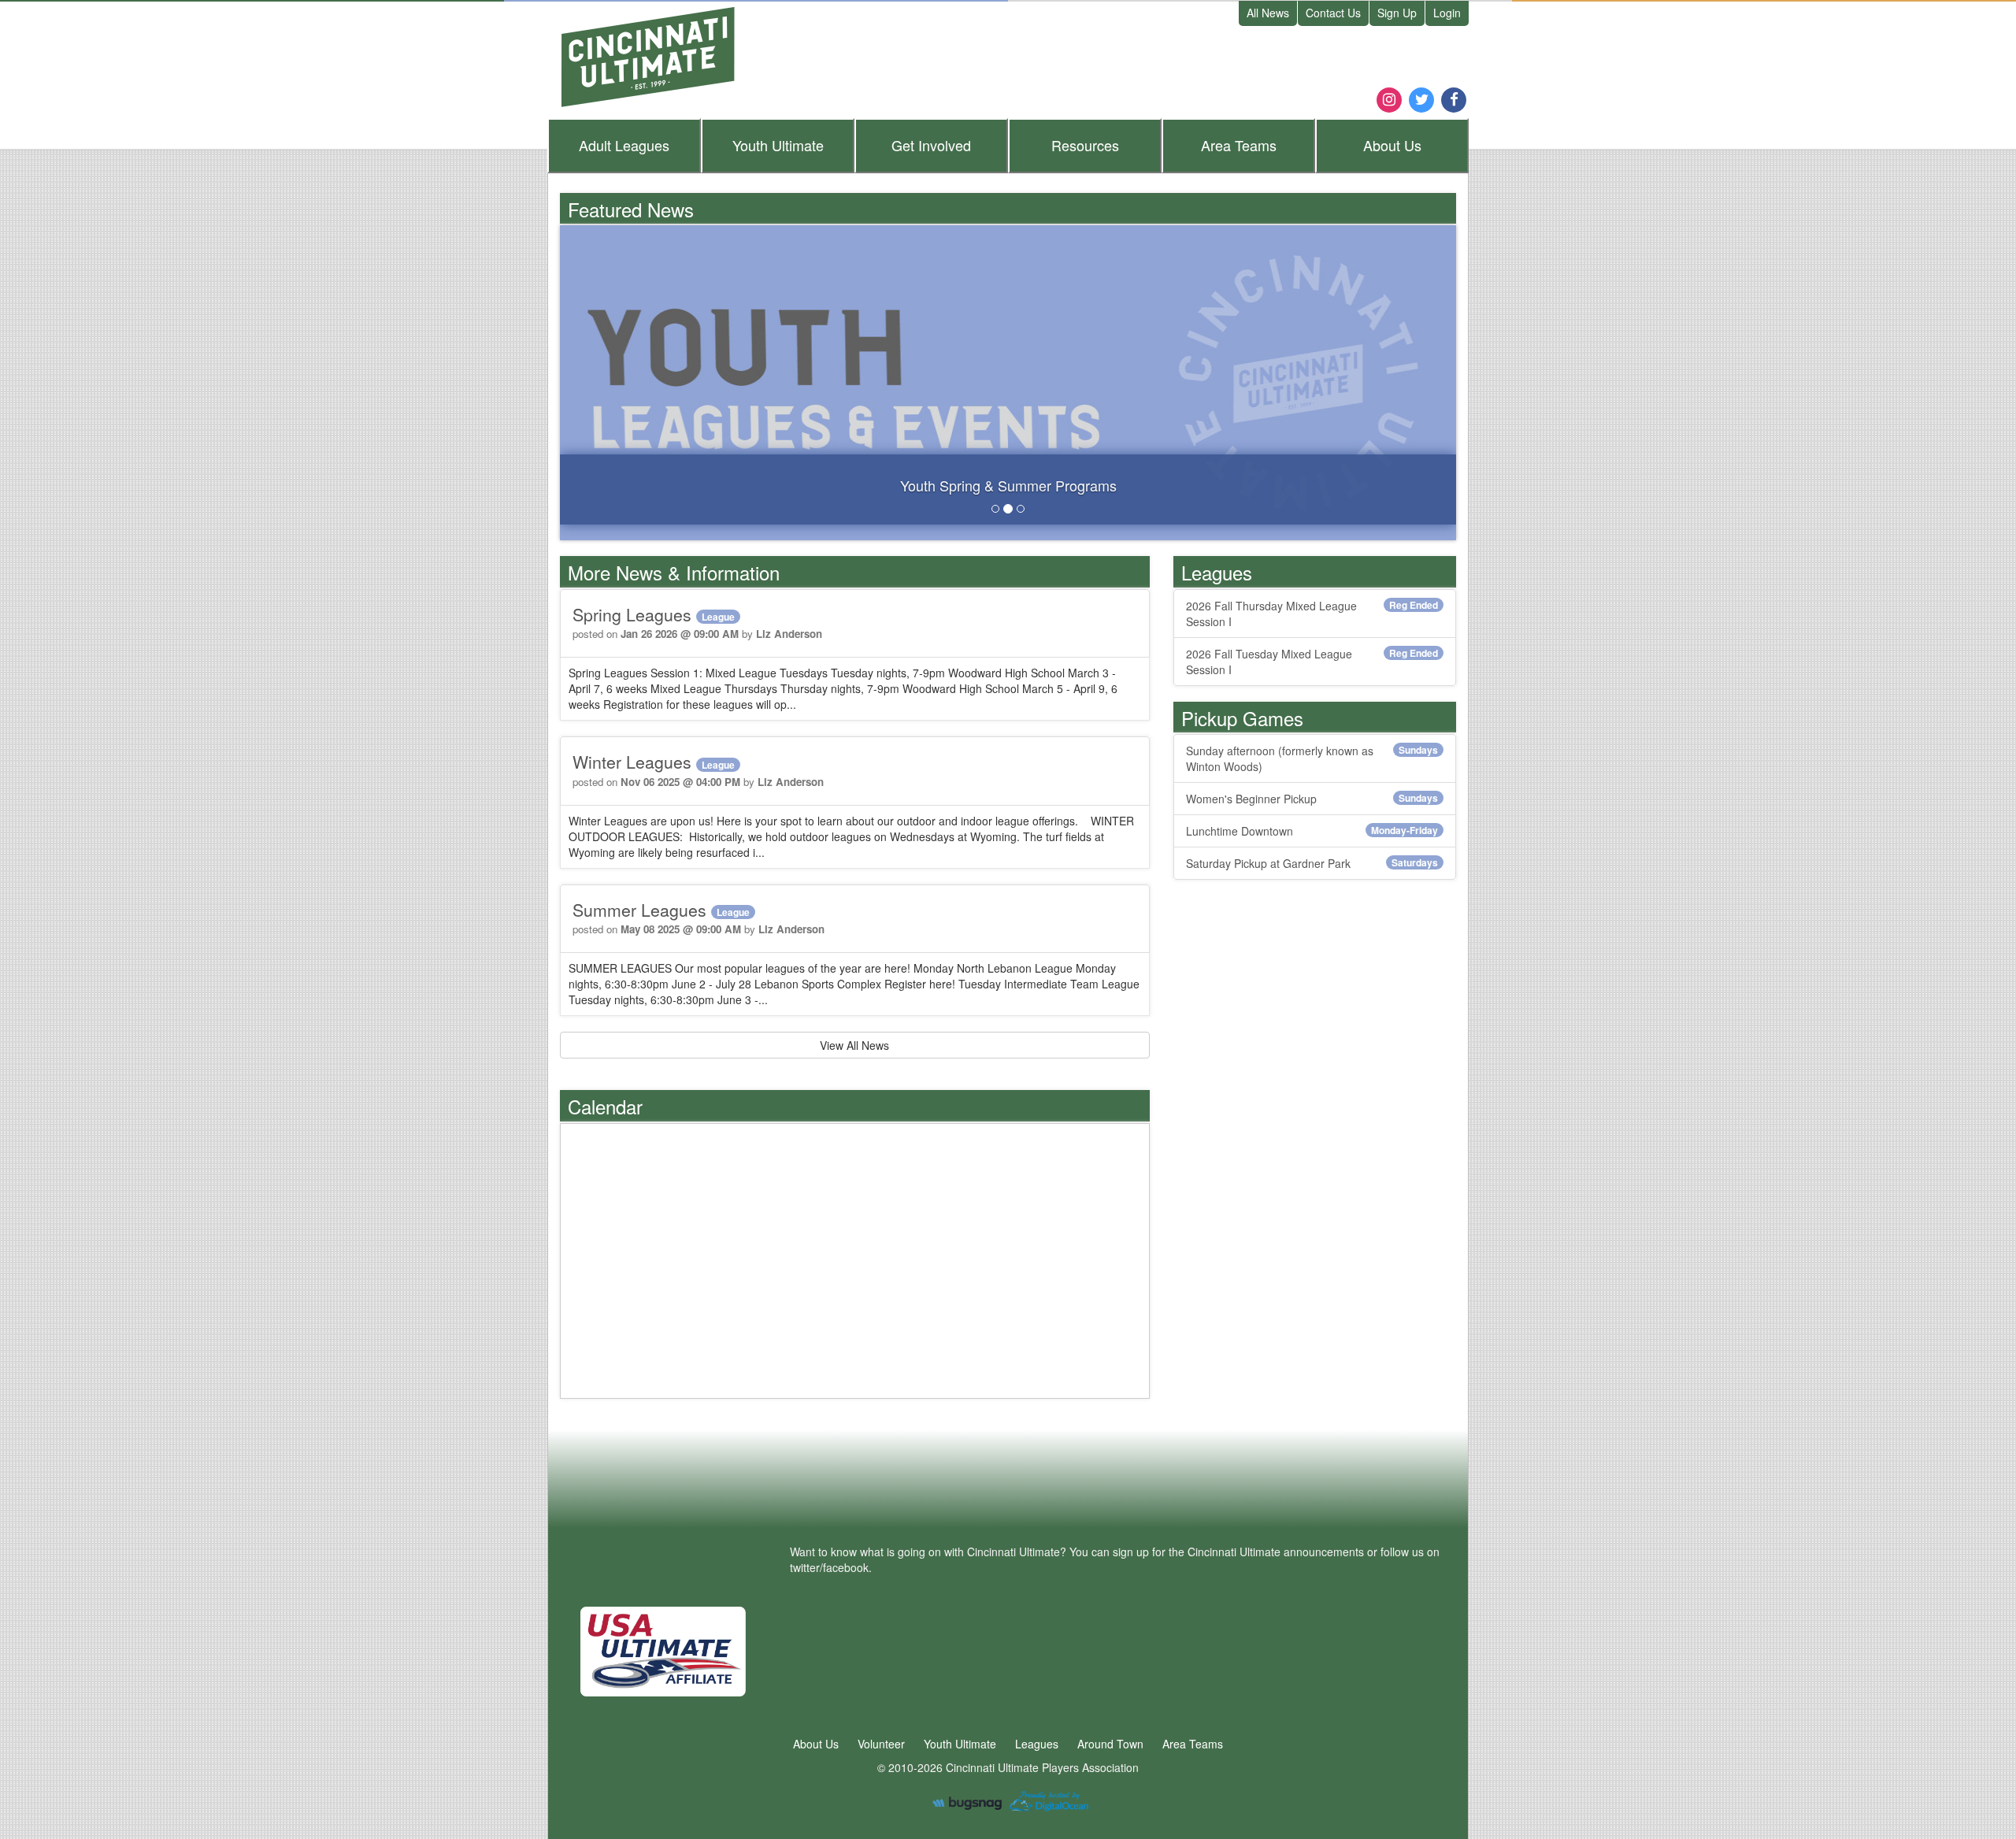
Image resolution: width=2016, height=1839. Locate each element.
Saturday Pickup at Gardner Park (1312, 863)
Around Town (1110, 1744)
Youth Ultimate (960, 1744)
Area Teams (1193, 1744)
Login (1447, 13)
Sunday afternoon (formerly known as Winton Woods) (1312, 758)
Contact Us (1333, 13)
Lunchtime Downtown (1312, 831)
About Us (816, 1744)
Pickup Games (1242, 718)
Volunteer (881, 1744)
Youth (778, 145)
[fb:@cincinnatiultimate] (1454, 98)
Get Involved (931, 145)
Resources (1085, 145)
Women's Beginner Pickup (1312, 799)
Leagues (624, 145)
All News (1268, 13)
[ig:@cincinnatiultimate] (1389, 98)
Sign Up (1397, 13)
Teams (1239, 145)
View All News (854, 1045)
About (1392, 145)
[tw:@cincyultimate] (1421, 98)
